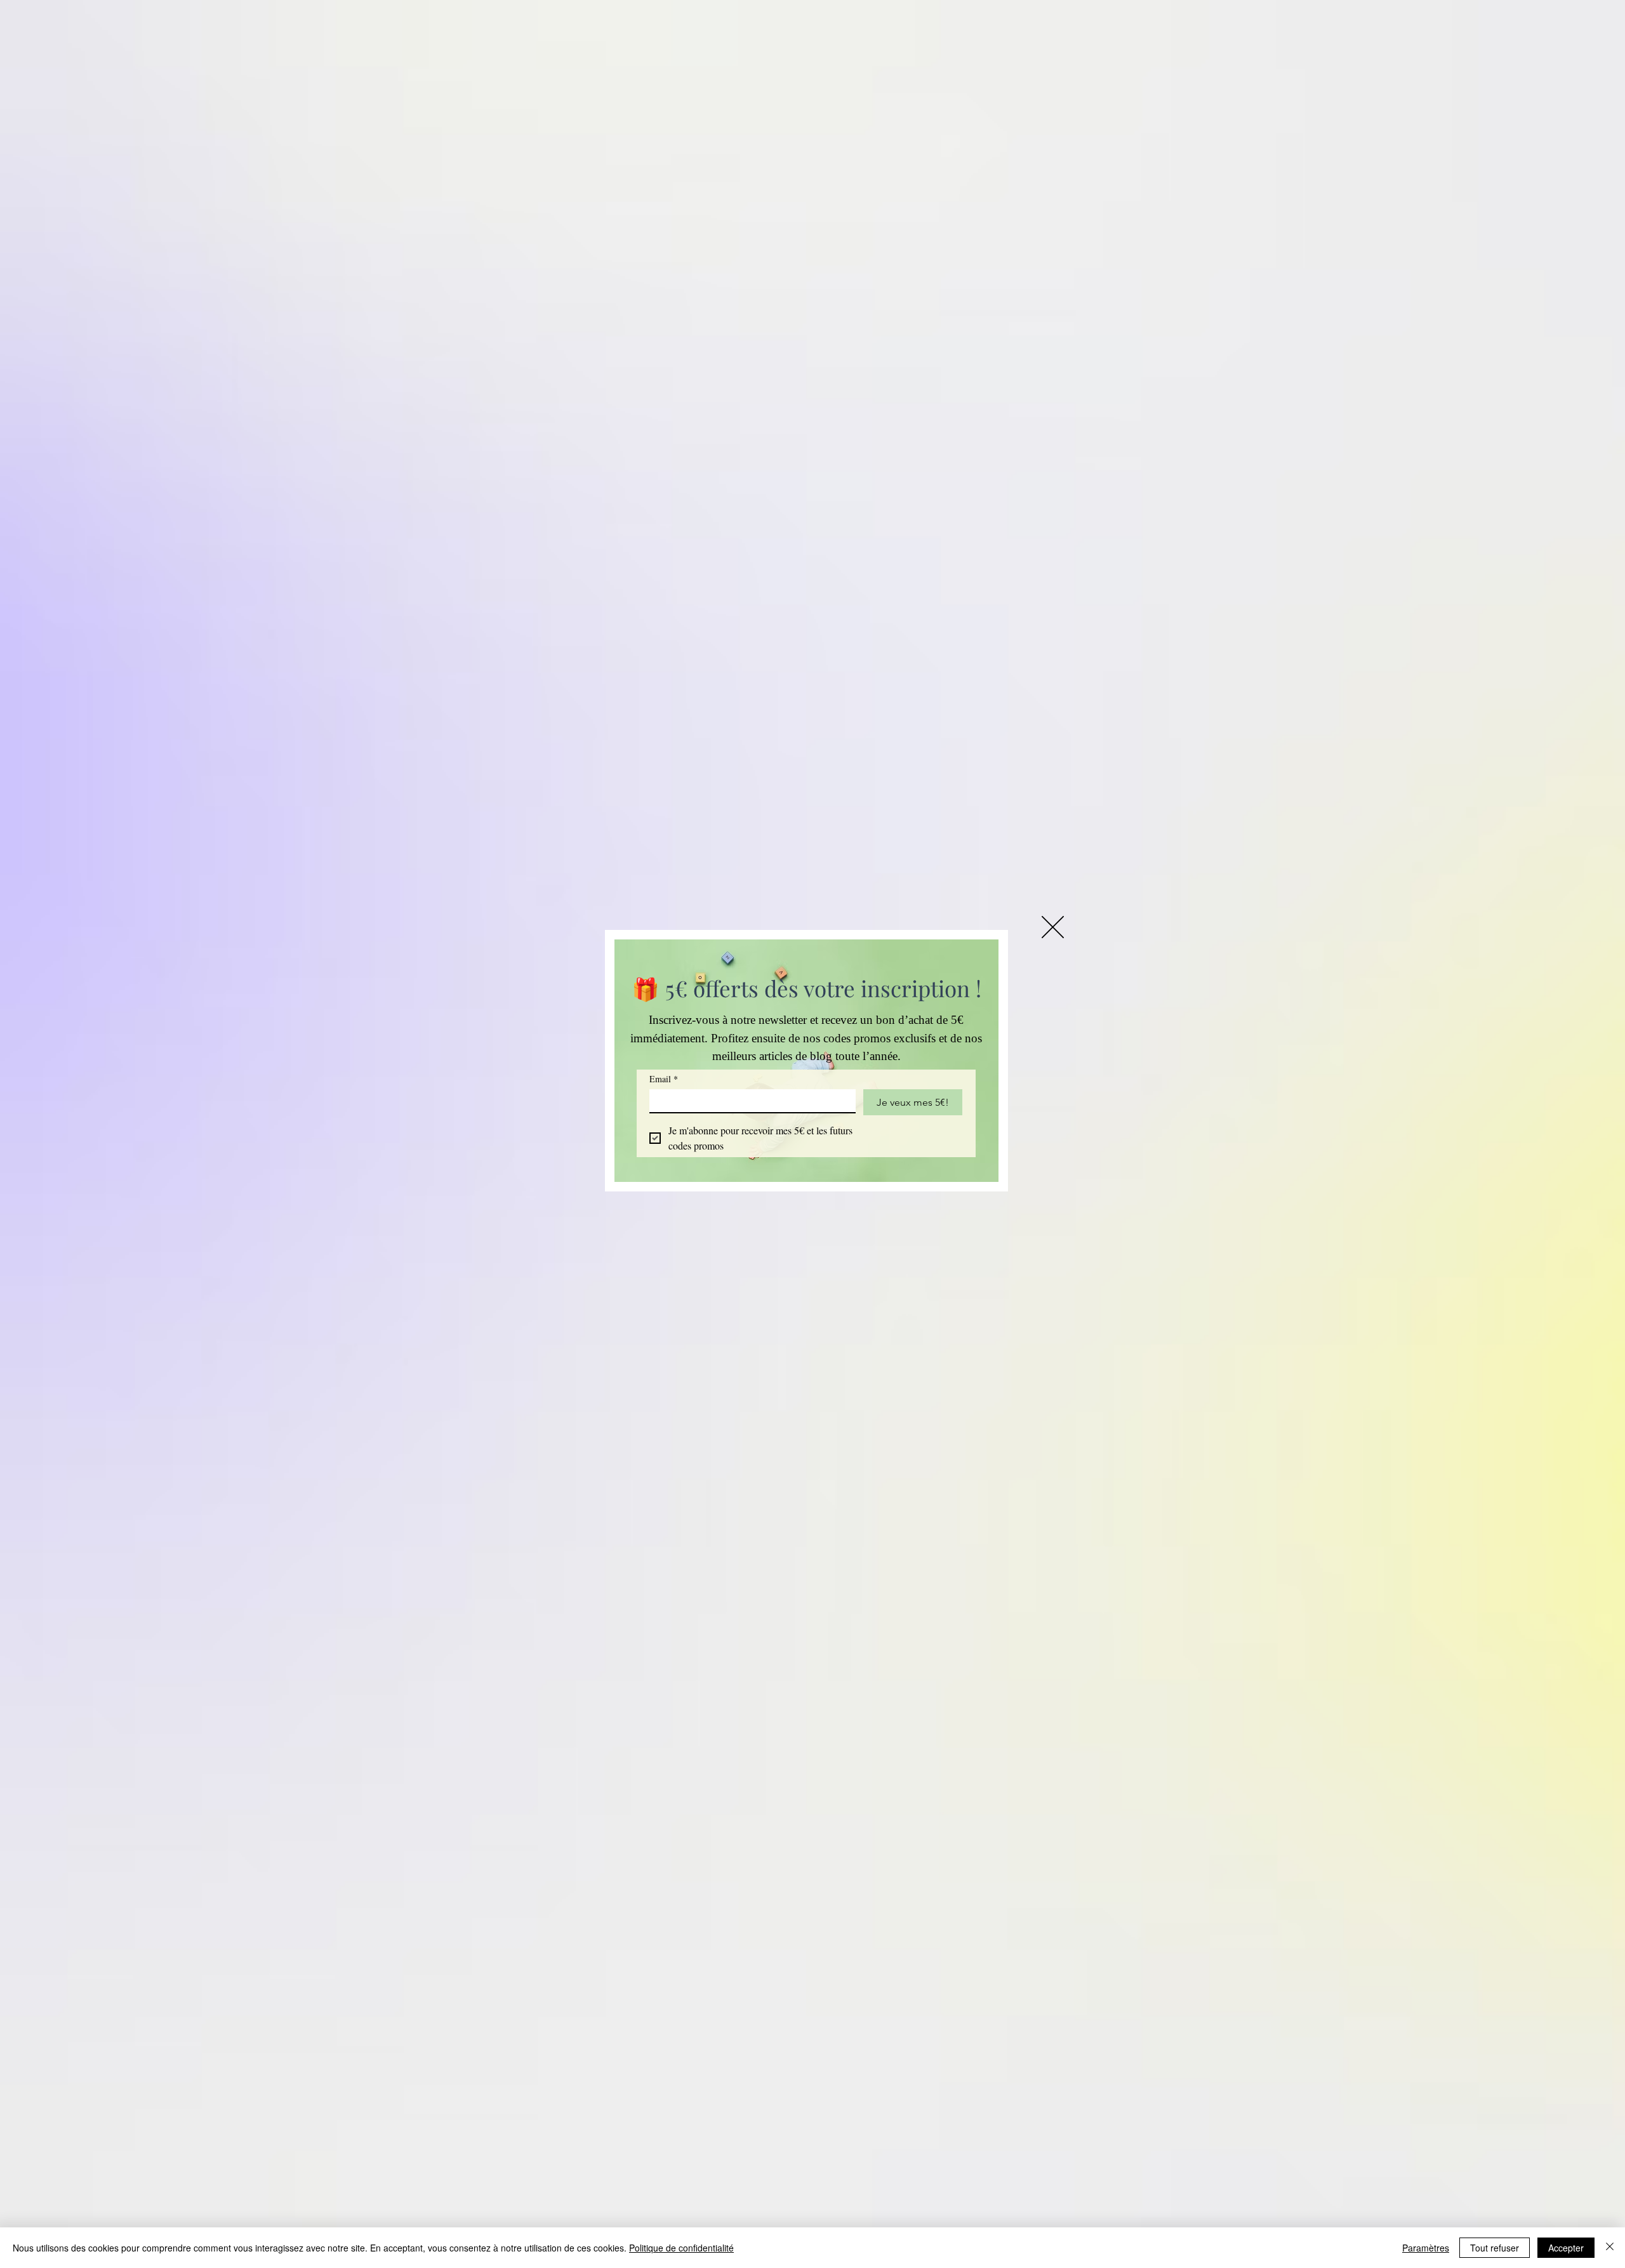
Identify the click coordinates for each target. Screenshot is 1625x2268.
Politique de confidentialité (681, 2248)
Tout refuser (1495, 2248)
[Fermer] (1610, 2248)
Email (664, 1079)
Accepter (1566, 2248)
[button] (1053, 927)
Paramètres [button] (1426, 2248)
